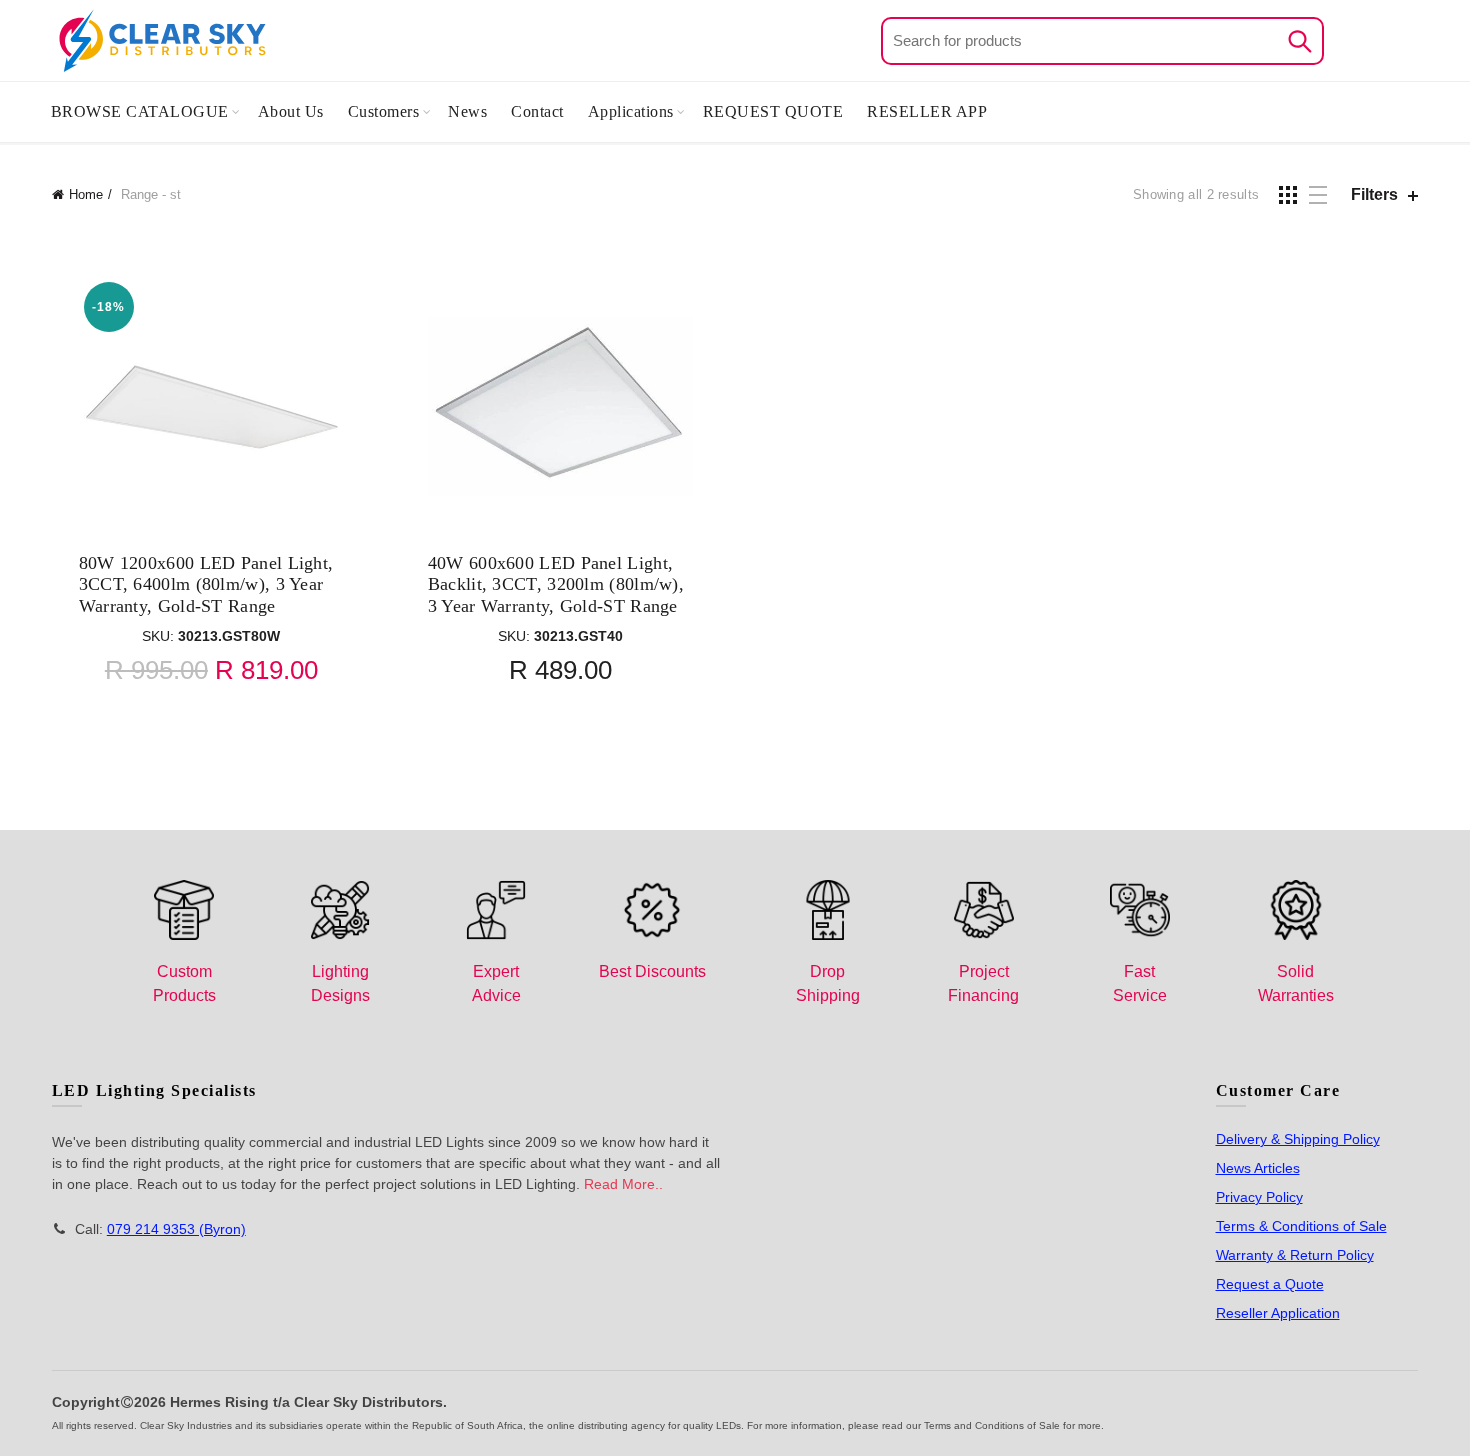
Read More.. (623, 1184)
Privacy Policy (1259, 1197)
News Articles (1258, 1168)
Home (86, 194)
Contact (537, 111)
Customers (384, 111)
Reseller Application (1278, 1313)
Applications (631, 111)
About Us (291, 111)
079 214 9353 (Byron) (176, 1229)
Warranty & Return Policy (1295, 1255)
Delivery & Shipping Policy (1298, 1139)
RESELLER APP (927, 111)
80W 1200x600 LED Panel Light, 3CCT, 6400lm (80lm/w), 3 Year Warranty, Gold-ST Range (206, 584)
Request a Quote (1270, 1284)
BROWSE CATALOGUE (140, 111)
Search (1299, 41)
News (467, 111)
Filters (1374, 194)
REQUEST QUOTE (773, 111)
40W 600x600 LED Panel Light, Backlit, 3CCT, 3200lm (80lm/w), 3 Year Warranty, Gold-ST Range (556, 584)
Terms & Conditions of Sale (1301, 1226)
